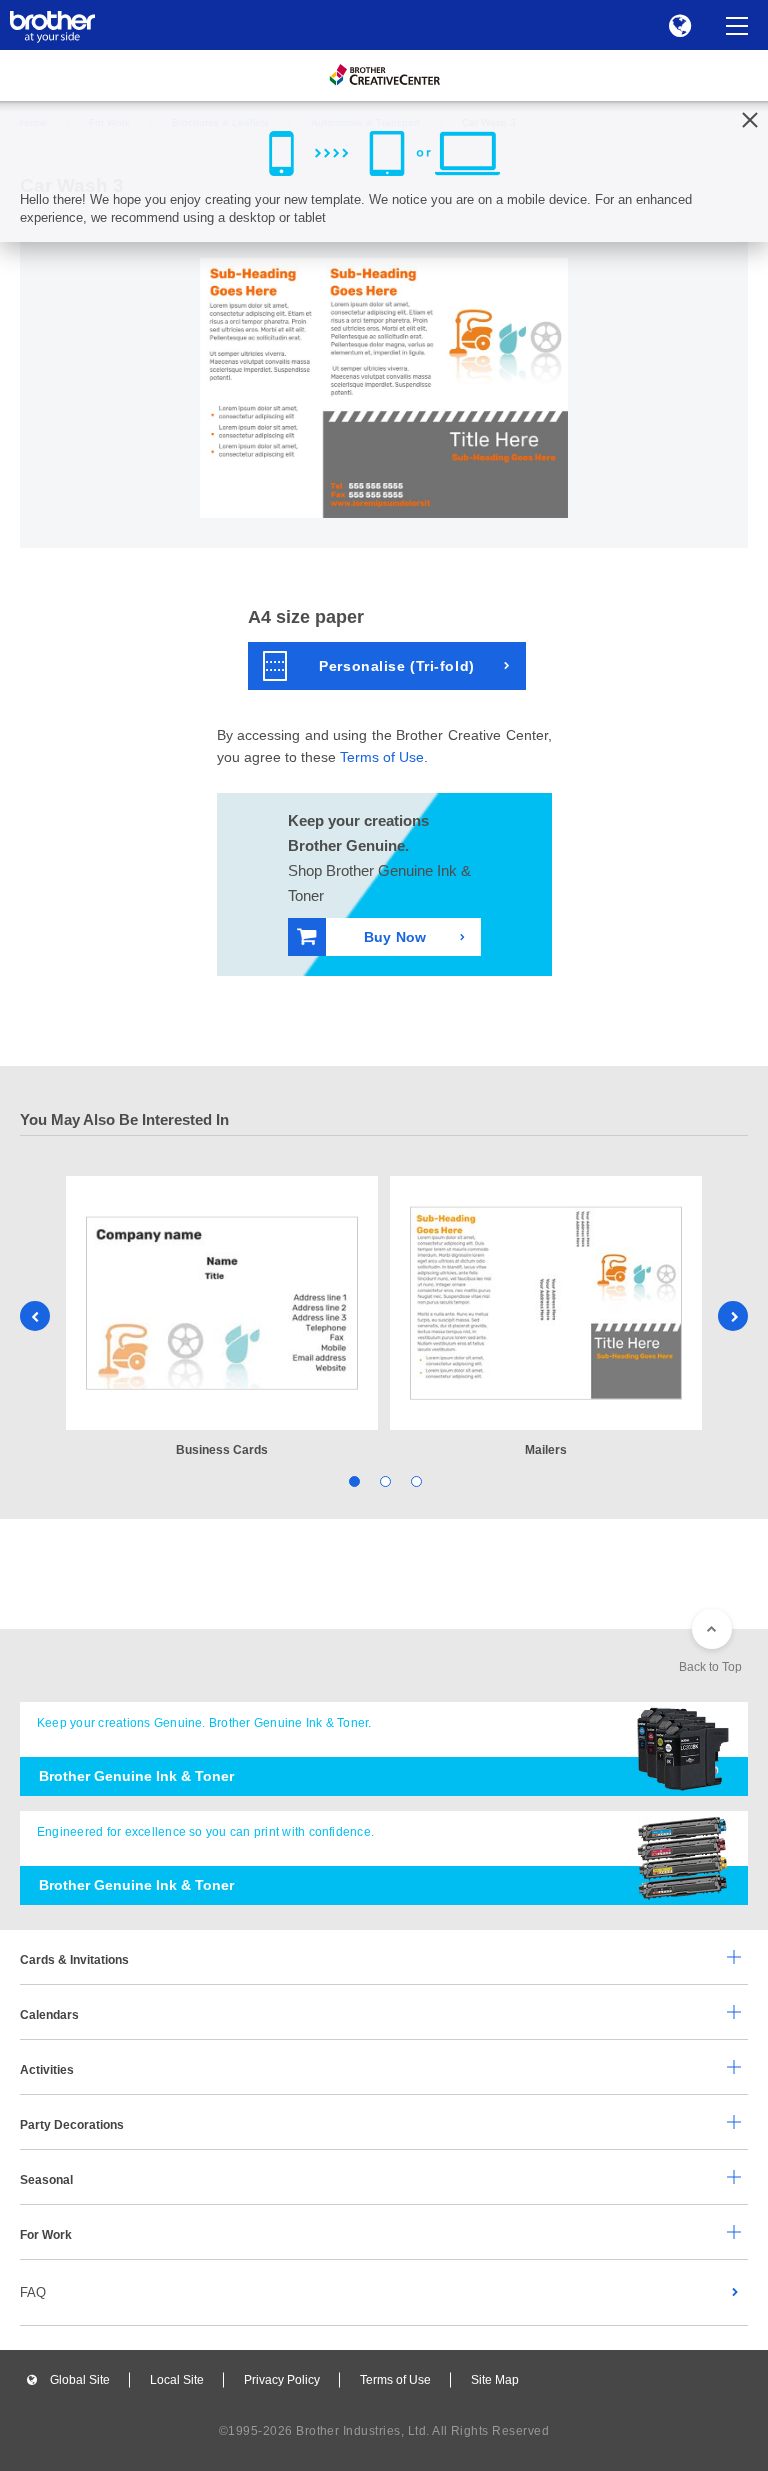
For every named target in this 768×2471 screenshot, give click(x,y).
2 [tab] (384, 1480)
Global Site (80, 2380)
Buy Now (395, 937)
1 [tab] (353, 1480)
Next (733, 1316)
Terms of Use (382, 757)
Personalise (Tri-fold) (396, 666)
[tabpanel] (222, 1318)
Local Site (177, 2380)
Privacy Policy (282, 2380)
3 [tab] (415, 1480)
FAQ (33, 2292)
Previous (35, 1316)
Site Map (495, 2380)
